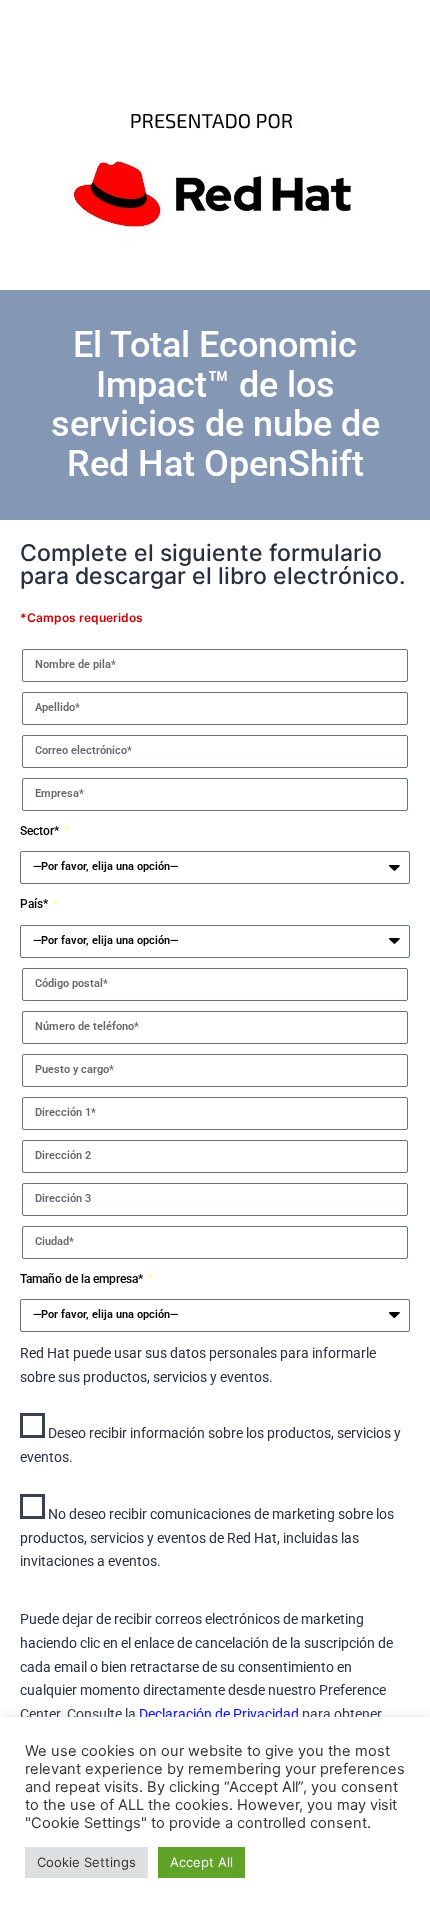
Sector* (41, 831)
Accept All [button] (201, 1862)
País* (35, 904)
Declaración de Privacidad (220, 1714)
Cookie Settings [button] (86, 1862)
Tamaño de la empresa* (83, 1279)
